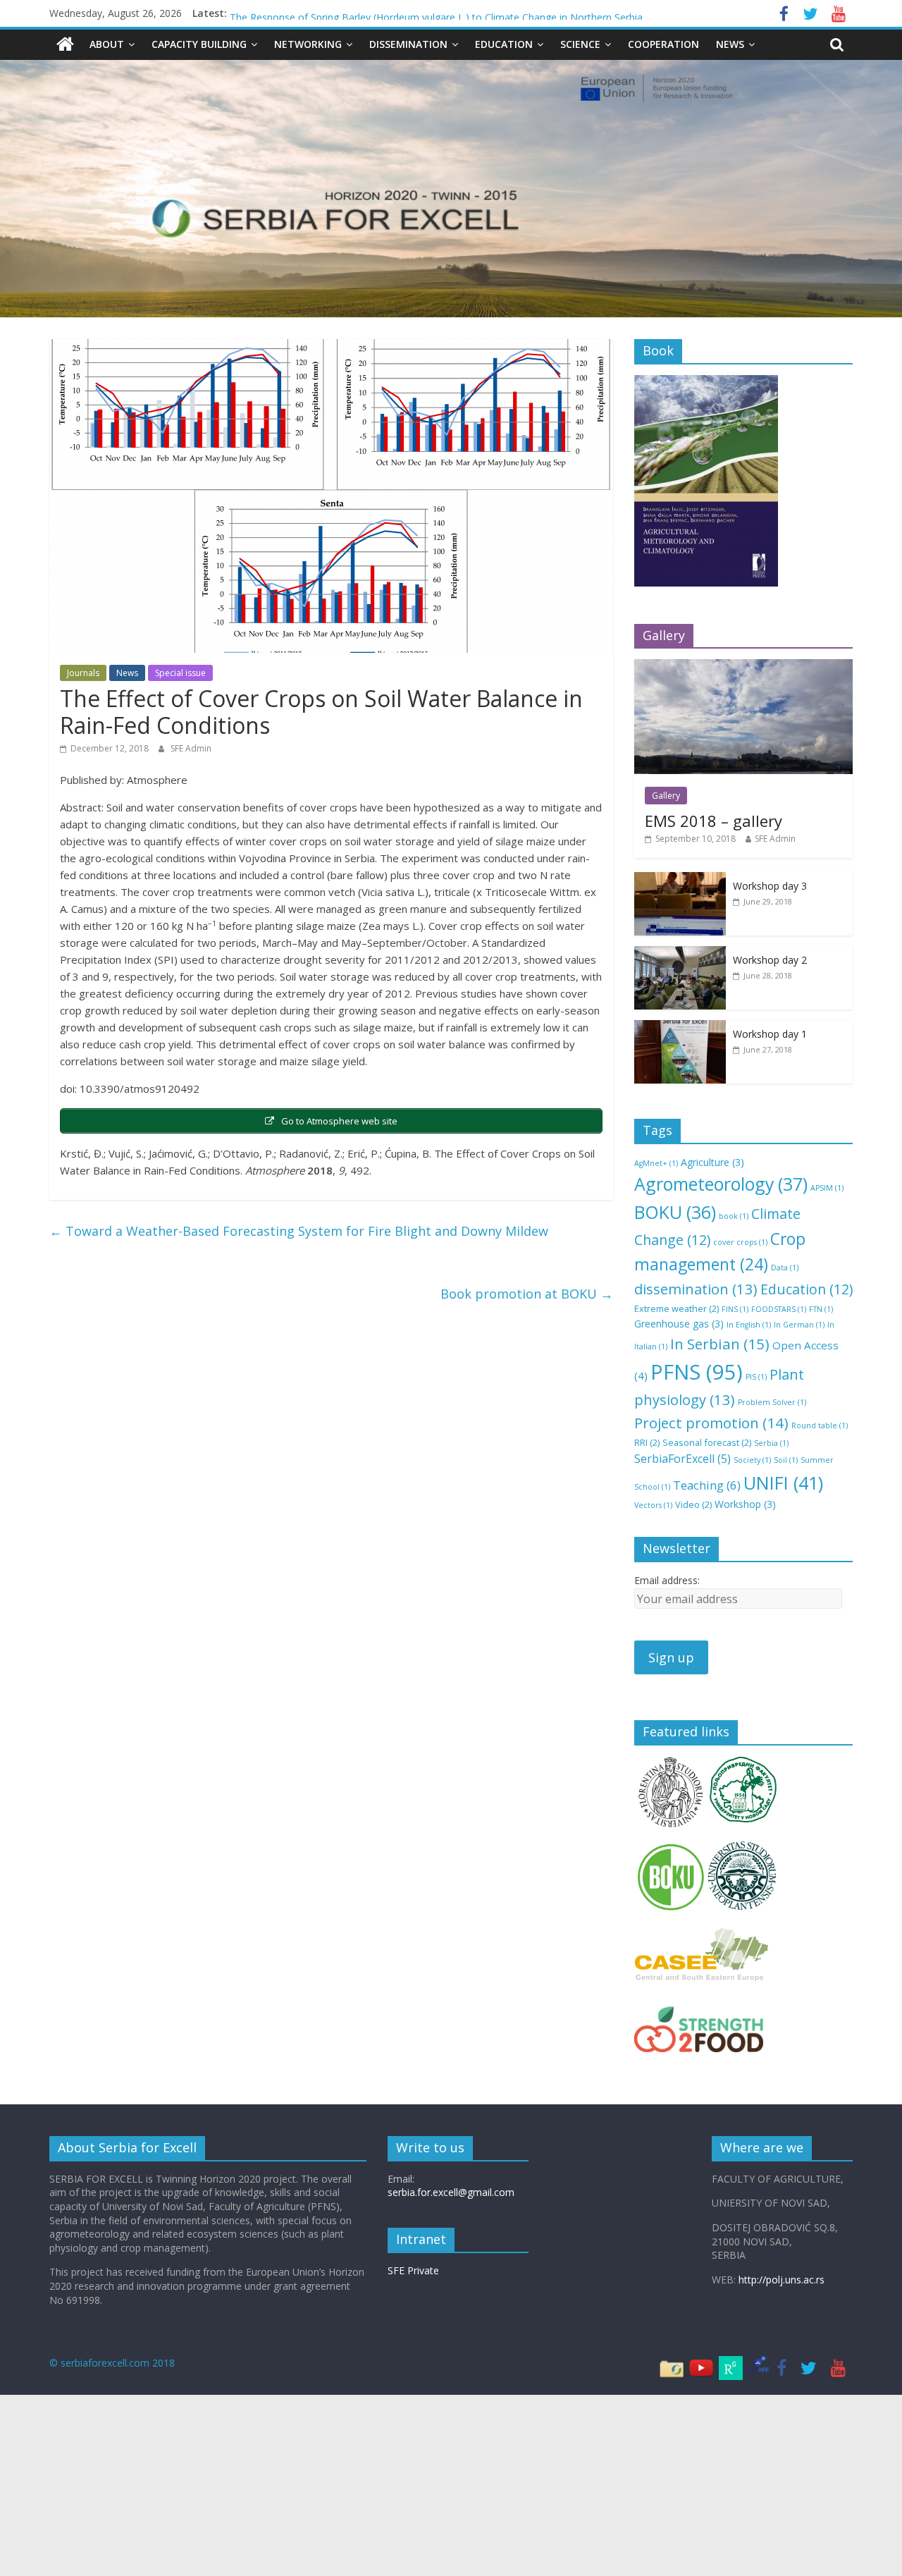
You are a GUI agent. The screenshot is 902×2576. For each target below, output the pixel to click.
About (107, 44)
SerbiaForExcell (682, 1459)
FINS (735, 1309)
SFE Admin (191, 748)
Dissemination (408, 44)
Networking (308, 44)
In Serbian (720, 1344)
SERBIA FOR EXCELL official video (307, 13)
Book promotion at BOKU (527, 1294)
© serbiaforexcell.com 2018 (112, 2363)
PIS (756, 1377)
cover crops (740, 1242)
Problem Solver (772, 1402)
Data (785, 1268)
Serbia (771, 1443)
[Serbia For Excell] (65, 44)
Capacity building (199, 44)
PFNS (697, 1372)
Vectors (653, 1505)
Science (580, 44)
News (730, 44)
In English (749, 1325)
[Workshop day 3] (680, 879)
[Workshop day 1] (680, 1028)
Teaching (707, 1485)
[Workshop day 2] (680, 953)
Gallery (666, 796)
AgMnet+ (656, 1163)
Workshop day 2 (770, 960)
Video (693, 1504)
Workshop (745, 1504)
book (734, 1216)
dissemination (696, 1289)
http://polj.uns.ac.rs (781, 2280)
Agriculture (712, 1162)
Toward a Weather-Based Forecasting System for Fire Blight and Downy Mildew (299, 1231)
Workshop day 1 (770, 1034)
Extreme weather (676, 1308)
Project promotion (711, 1423)
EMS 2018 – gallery (713, 821)
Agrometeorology (721, 1184)
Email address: (667, 1580)
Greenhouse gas (679, 1324)
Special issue (180, 673)
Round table (820, 1425)
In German (799, 1325)
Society (752, 1460)
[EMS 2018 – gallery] (743, 667)
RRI (647, 1442)
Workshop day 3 (770, 886)
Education (504, 44)
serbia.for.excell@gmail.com (451, 2192)
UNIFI (783, 1483)
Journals (83, 673)
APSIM (827, 1188)
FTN (821, 1309)
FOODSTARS (779, 1309)
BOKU (675, 1212)
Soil (786, 1460)
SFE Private (413, 2270)
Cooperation (663, 44)
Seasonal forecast (707, 1442)
